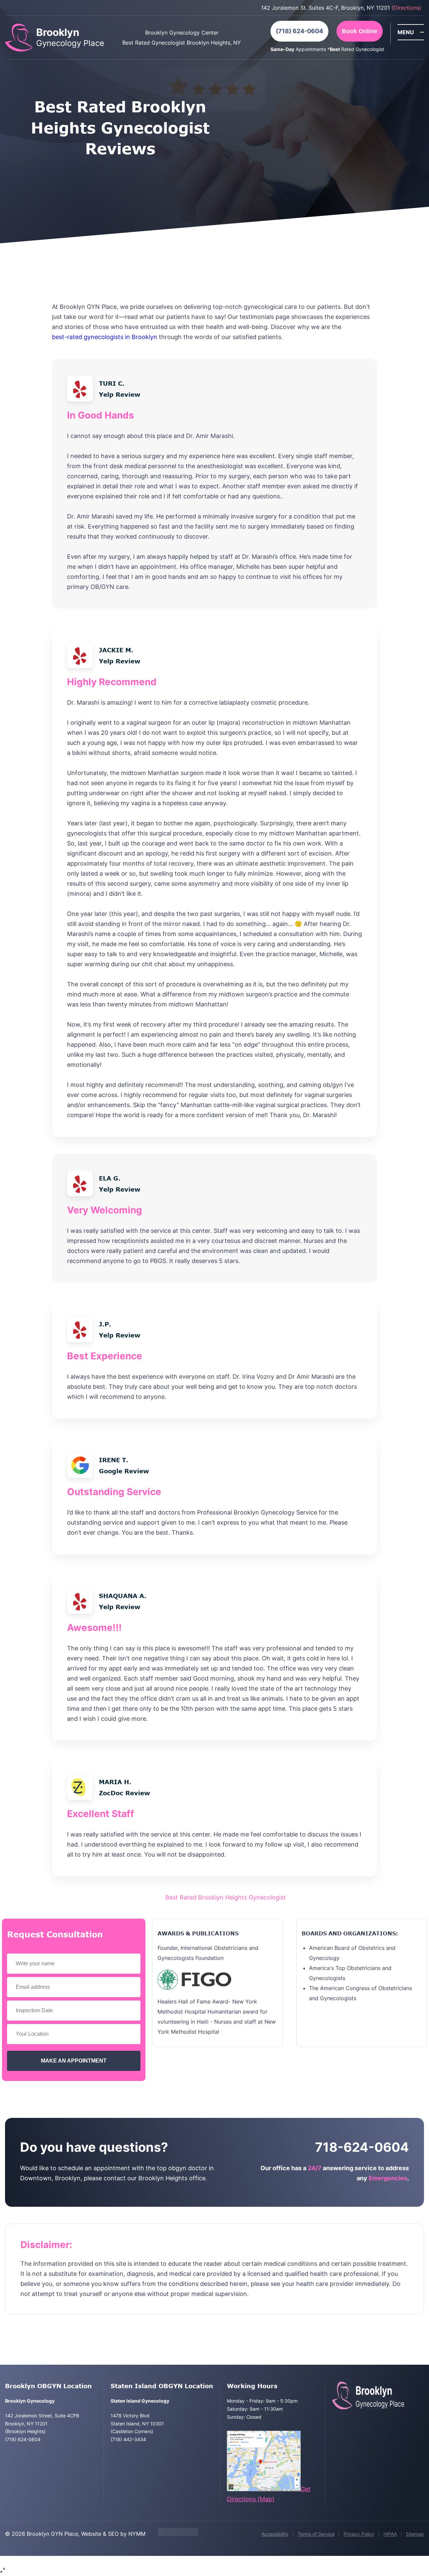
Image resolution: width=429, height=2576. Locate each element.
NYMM (137, 2534)
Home (151, 1897)
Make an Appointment (74, 2061)
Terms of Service (316, 2534)
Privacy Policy (359, 2534)
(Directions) (406, 8)
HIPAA (390, 2534)
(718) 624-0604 (299, 31)
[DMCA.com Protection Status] (178, 2534)
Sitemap (415, 2534)
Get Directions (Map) (269, 2494)
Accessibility (275, 2534)
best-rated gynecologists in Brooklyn (105, 337)
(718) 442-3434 (128, 2439)
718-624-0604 (362, 2147)
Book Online (360, 31)
